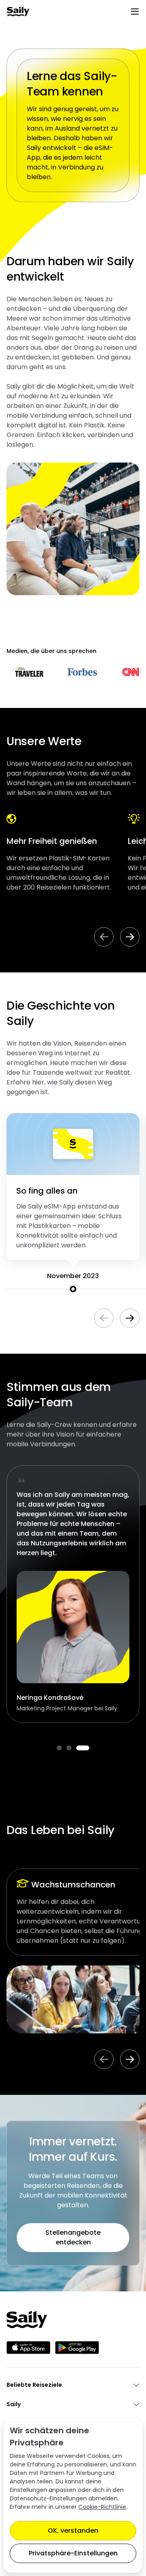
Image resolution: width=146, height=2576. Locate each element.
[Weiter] (130, 937)
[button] (59, 1748)
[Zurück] (104, 937)
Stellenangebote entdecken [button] (73, 2237)
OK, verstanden (73, 2531)
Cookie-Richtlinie (102, 2507)
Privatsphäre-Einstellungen (73, 2553)
